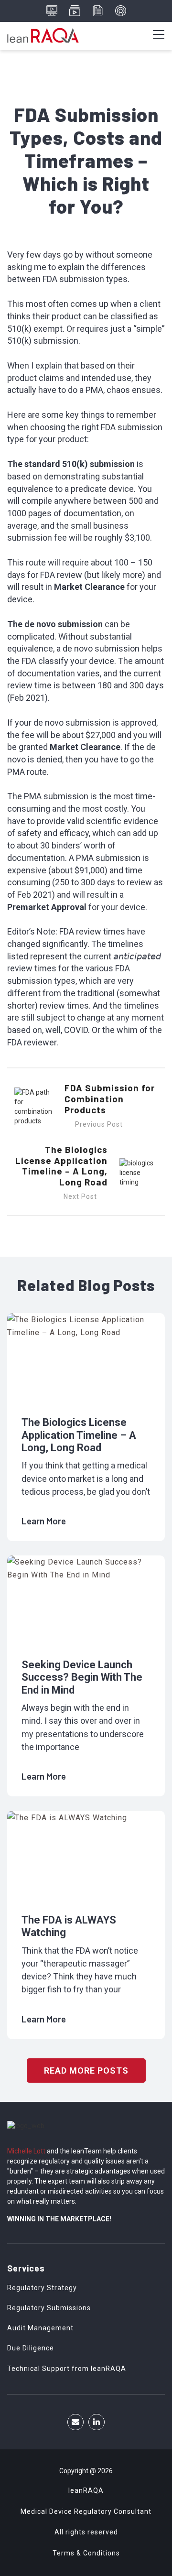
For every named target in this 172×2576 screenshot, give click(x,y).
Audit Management (40, 2328)
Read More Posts (86, 2071)
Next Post (80, 1196)
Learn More (45, 1521)
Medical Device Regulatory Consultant (86, 2511)
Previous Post (99, 1124)
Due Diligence (31, 2348)
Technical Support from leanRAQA (67, 2369)
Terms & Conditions (86, 2553)
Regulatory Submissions (49, 2308)
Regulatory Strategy (42, 2288)
